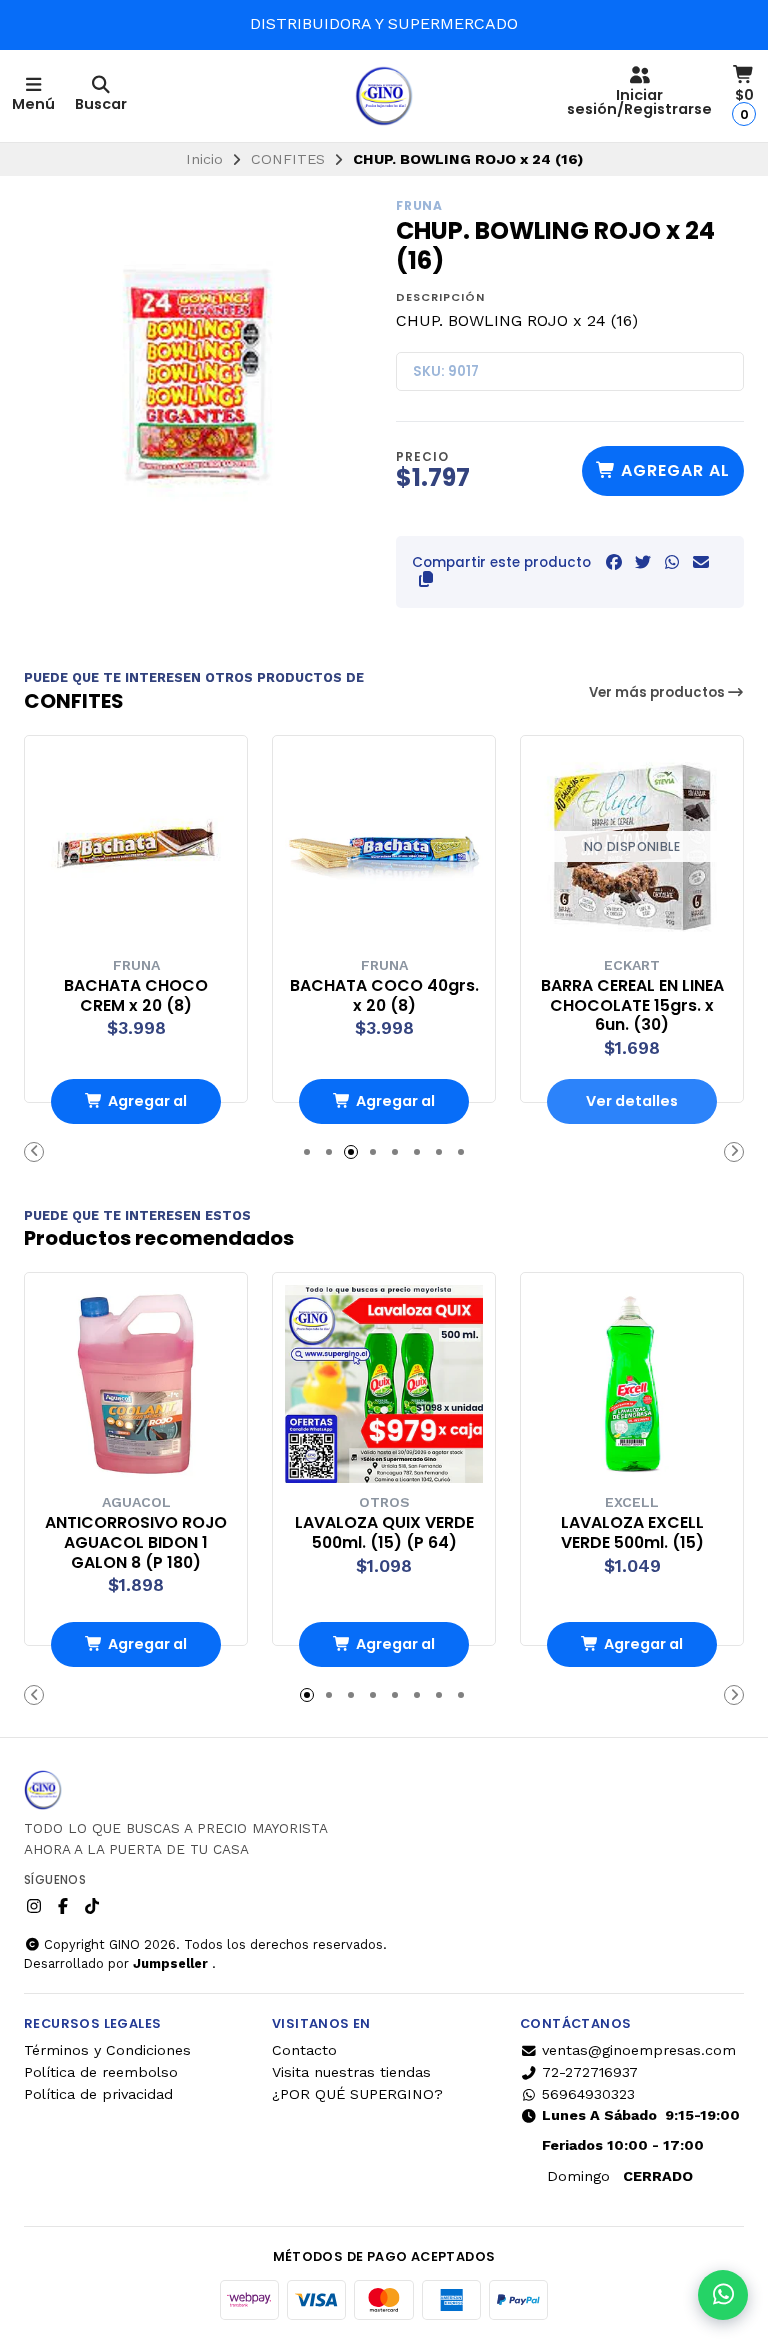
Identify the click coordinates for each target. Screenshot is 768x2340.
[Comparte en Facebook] (614, 562)
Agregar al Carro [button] (147, 1107)
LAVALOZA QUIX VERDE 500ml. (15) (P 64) (384, 1533)
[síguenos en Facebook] (63, 1907)
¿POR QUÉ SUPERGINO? (357, 2094)
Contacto (304, 2050)
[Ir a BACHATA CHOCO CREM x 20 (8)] (136, 847)
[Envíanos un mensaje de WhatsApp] (723, 2295)
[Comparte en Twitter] (643, 562)
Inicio (204, 159)
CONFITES (288, 159)
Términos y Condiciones (107, 2050)
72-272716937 (590, 2072)
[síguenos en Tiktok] (92, 1907)
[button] (426, 579)
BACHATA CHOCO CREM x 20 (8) (136, 996)
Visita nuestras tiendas (351, 2072)
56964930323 (588, 2094)
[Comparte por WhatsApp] (672, 562)
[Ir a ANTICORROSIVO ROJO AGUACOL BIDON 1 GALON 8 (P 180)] (136, 1384)
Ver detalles (632, 1101)
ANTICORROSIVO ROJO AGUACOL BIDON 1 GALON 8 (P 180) (136, 1542)
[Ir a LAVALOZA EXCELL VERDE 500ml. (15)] (632, 1384)
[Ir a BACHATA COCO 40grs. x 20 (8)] (384, 847)
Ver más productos (658, 692)
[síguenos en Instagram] (34, 1907)
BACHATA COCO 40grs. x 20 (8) (384, 996)
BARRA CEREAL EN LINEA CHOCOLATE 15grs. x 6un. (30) (632, 1005)
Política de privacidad (98, 2094)
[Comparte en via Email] (701, 562)
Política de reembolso (101, 2072)
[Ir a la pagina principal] (384, 96)
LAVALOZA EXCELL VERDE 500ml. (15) (632, 1533)
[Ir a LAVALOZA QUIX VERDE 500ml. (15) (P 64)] (384, 1384)
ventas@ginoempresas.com (639, 2050)
